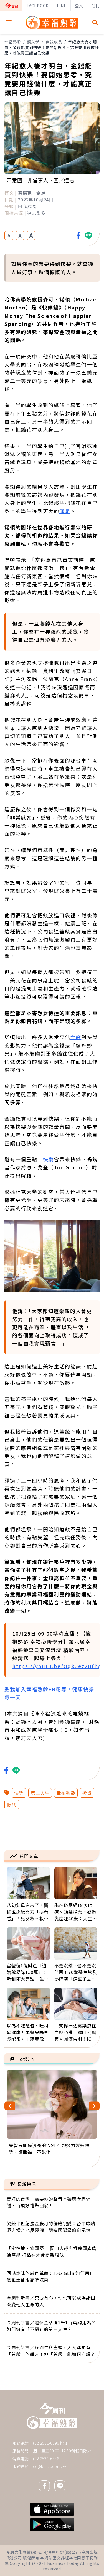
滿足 (65, 511)
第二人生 (40, 1793)
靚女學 (33, 42)
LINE (62, 6)
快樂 (49, 1159)
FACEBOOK (38, 6)
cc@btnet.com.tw (50, 2466)
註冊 (96, 6)
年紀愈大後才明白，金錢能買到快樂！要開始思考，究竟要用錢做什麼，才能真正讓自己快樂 (52, 47)
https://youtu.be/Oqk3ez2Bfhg (57, 1666)
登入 (79, 6)
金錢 (76, 1037)
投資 (87, 1793)
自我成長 (54, 42)
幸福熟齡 (13, 42)
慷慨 (12, 1805)
